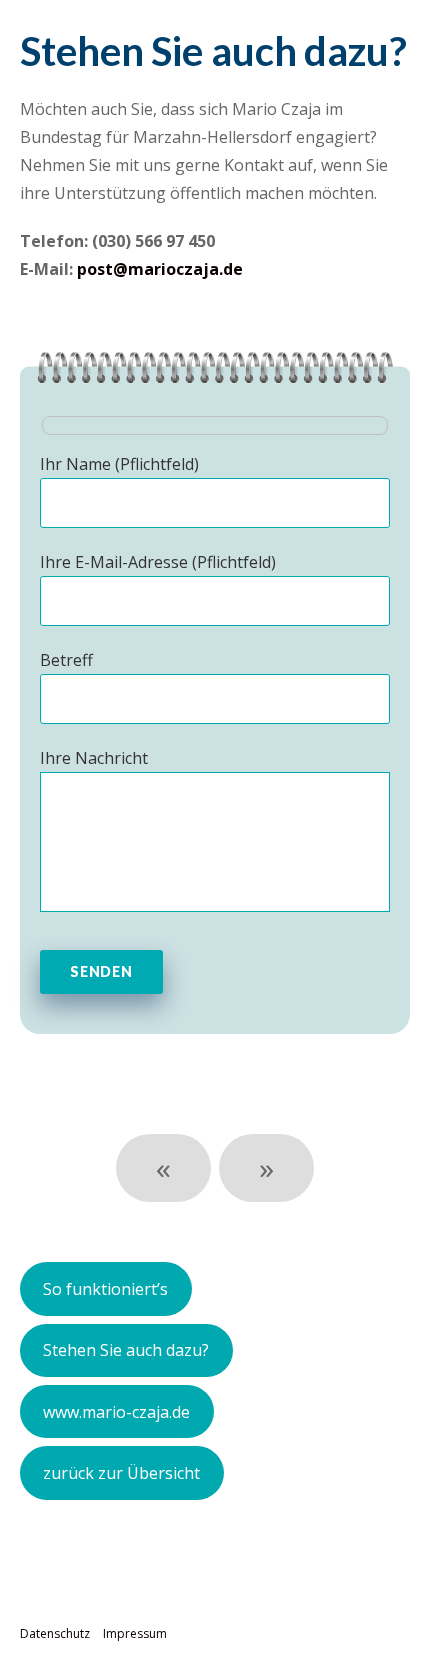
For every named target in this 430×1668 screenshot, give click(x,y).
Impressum (135, 1633)
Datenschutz (55, 1633)
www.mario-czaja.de (116, 1412)
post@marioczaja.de (160, 269)
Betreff (66, 660)
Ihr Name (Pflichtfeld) (119, 464)
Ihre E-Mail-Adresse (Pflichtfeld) (158, 562)
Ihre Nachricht (94, 758)
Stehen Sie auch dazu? (126, 1350)
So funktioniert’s (105, 1289)
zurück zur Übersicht (121, 1473)
